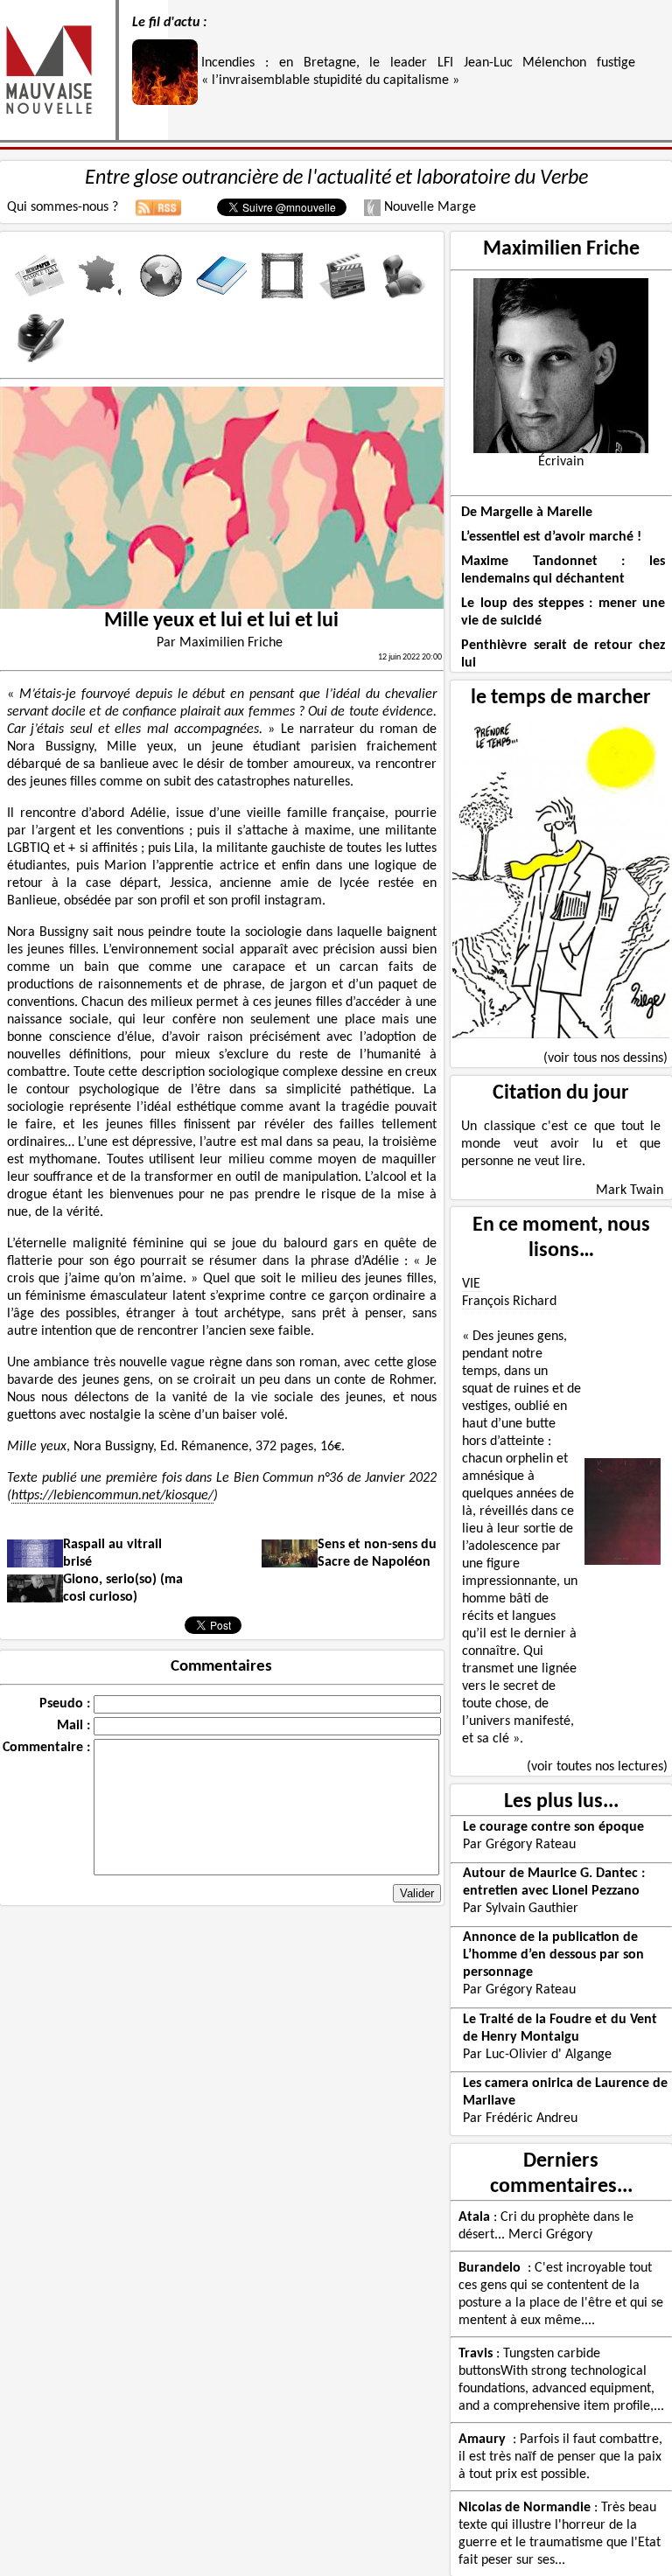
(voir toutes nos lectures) (597, 1767)
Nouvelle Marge (428, 207)
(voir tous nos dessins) (605, 1058)
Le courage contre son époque (553, 1827)
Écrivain (561, 462)
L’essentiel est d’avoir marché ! (551, 537)
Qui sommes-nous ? (63, 207)
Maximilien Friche (561, 249)
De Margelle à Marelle (527, 513)
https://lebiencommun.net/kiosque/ (112, 1496)
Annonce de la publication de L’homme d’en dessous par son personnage (553, 1955)
